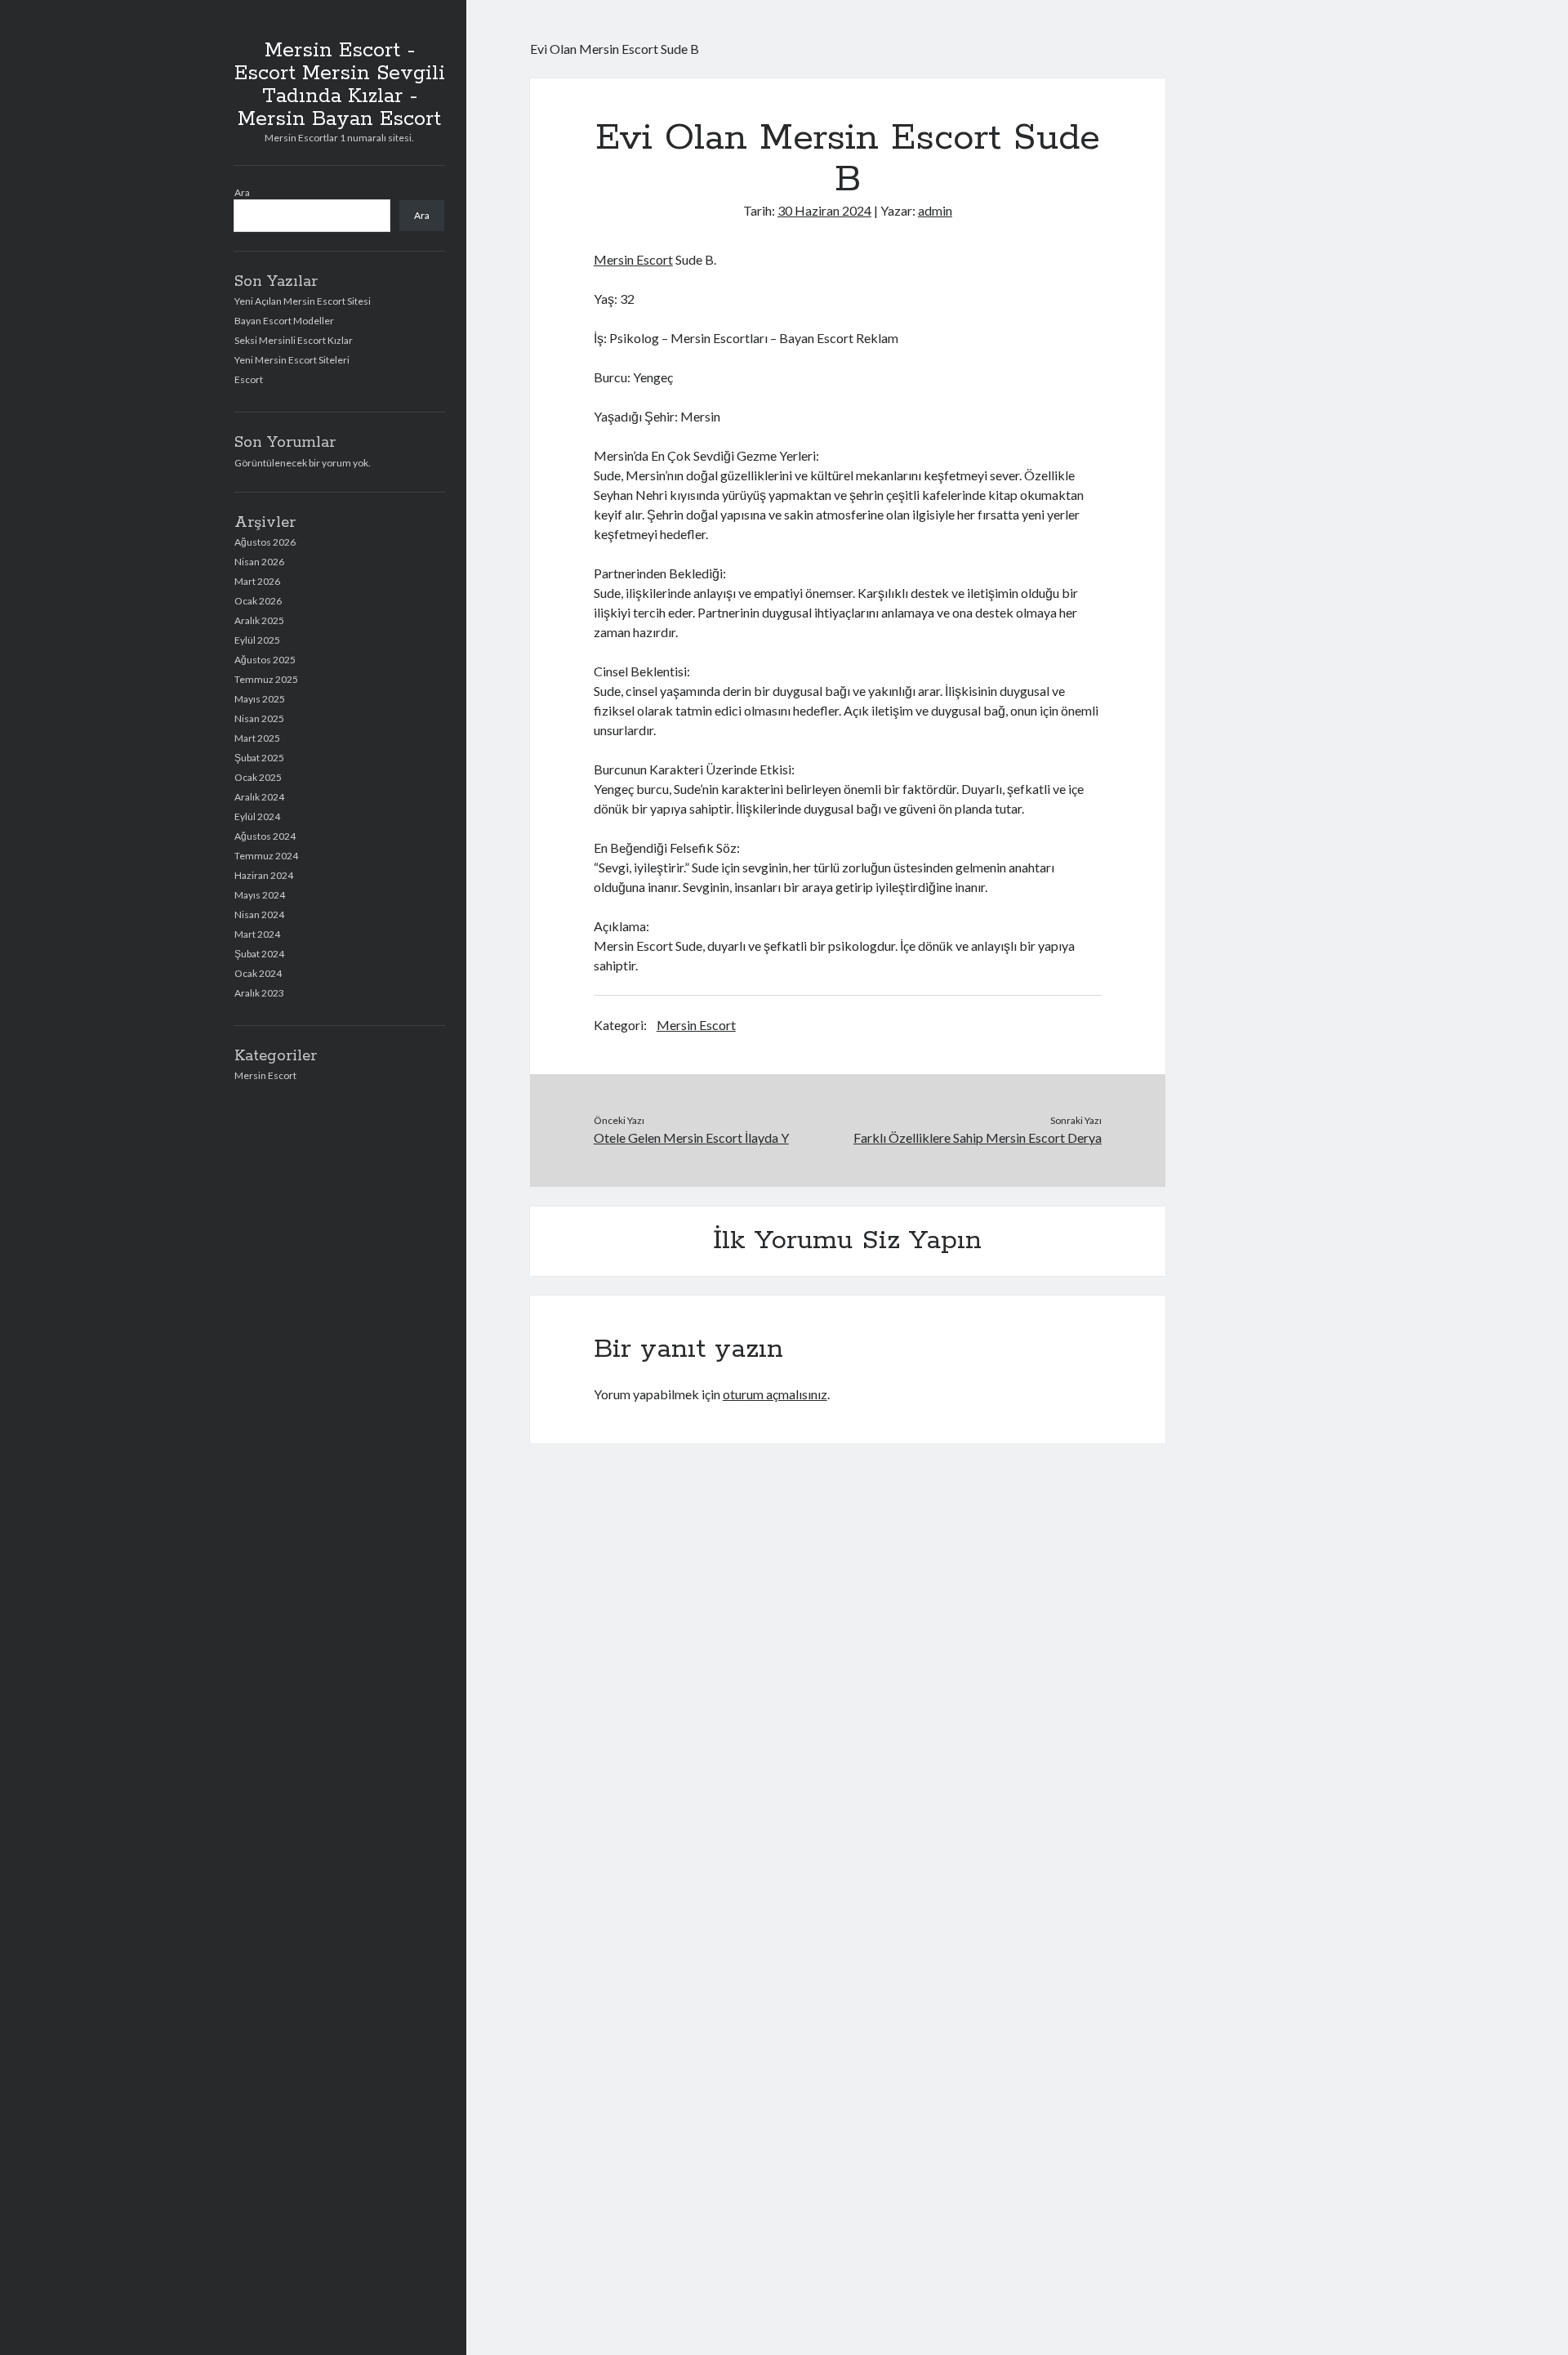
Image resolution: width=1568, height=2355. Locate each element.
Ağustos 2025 (265, 660)
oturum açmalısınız (775, 1394)
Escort (249, 379)
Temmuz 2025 (266, 679)
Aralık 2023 (259, 993)
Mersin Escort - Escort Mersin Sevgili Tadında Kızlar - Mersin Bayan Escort (340, 85)
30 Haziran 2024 (824, 210)
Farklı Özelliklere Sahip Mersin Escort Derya (978, 1137)
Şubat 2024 (259, 954)
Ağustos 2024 (265, 836)
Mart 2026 (257, 581)
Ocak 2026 (258, 601)
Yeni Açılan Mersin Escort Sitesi (303, 301)
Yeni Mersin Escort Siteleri (292, 360)
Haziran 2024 (264, 875)
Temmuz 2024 (266, 856)
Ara (242, 192)
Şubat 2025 (259, 758)
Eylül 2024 (257, 816)
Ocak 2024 (258, 973)
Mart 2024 (257, 934)
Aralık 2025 (259, 620)
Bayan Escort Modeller (284, 321)
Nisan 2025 (259, 718)
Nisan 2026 (259, 562)
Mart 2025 (257, 738)
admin (935, 210)
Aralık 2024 (259, 797)
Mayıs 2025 (260, 699)
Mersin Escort (265, 1075)
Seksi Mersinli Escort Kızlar (294, 340)
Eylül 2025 (257, 640)
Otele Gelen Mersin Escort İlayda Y (691, 1137)
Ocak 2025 (258, 777)
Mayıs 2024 (260, 895)
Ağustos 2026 (265, 542)
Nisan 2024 (259, 914)
